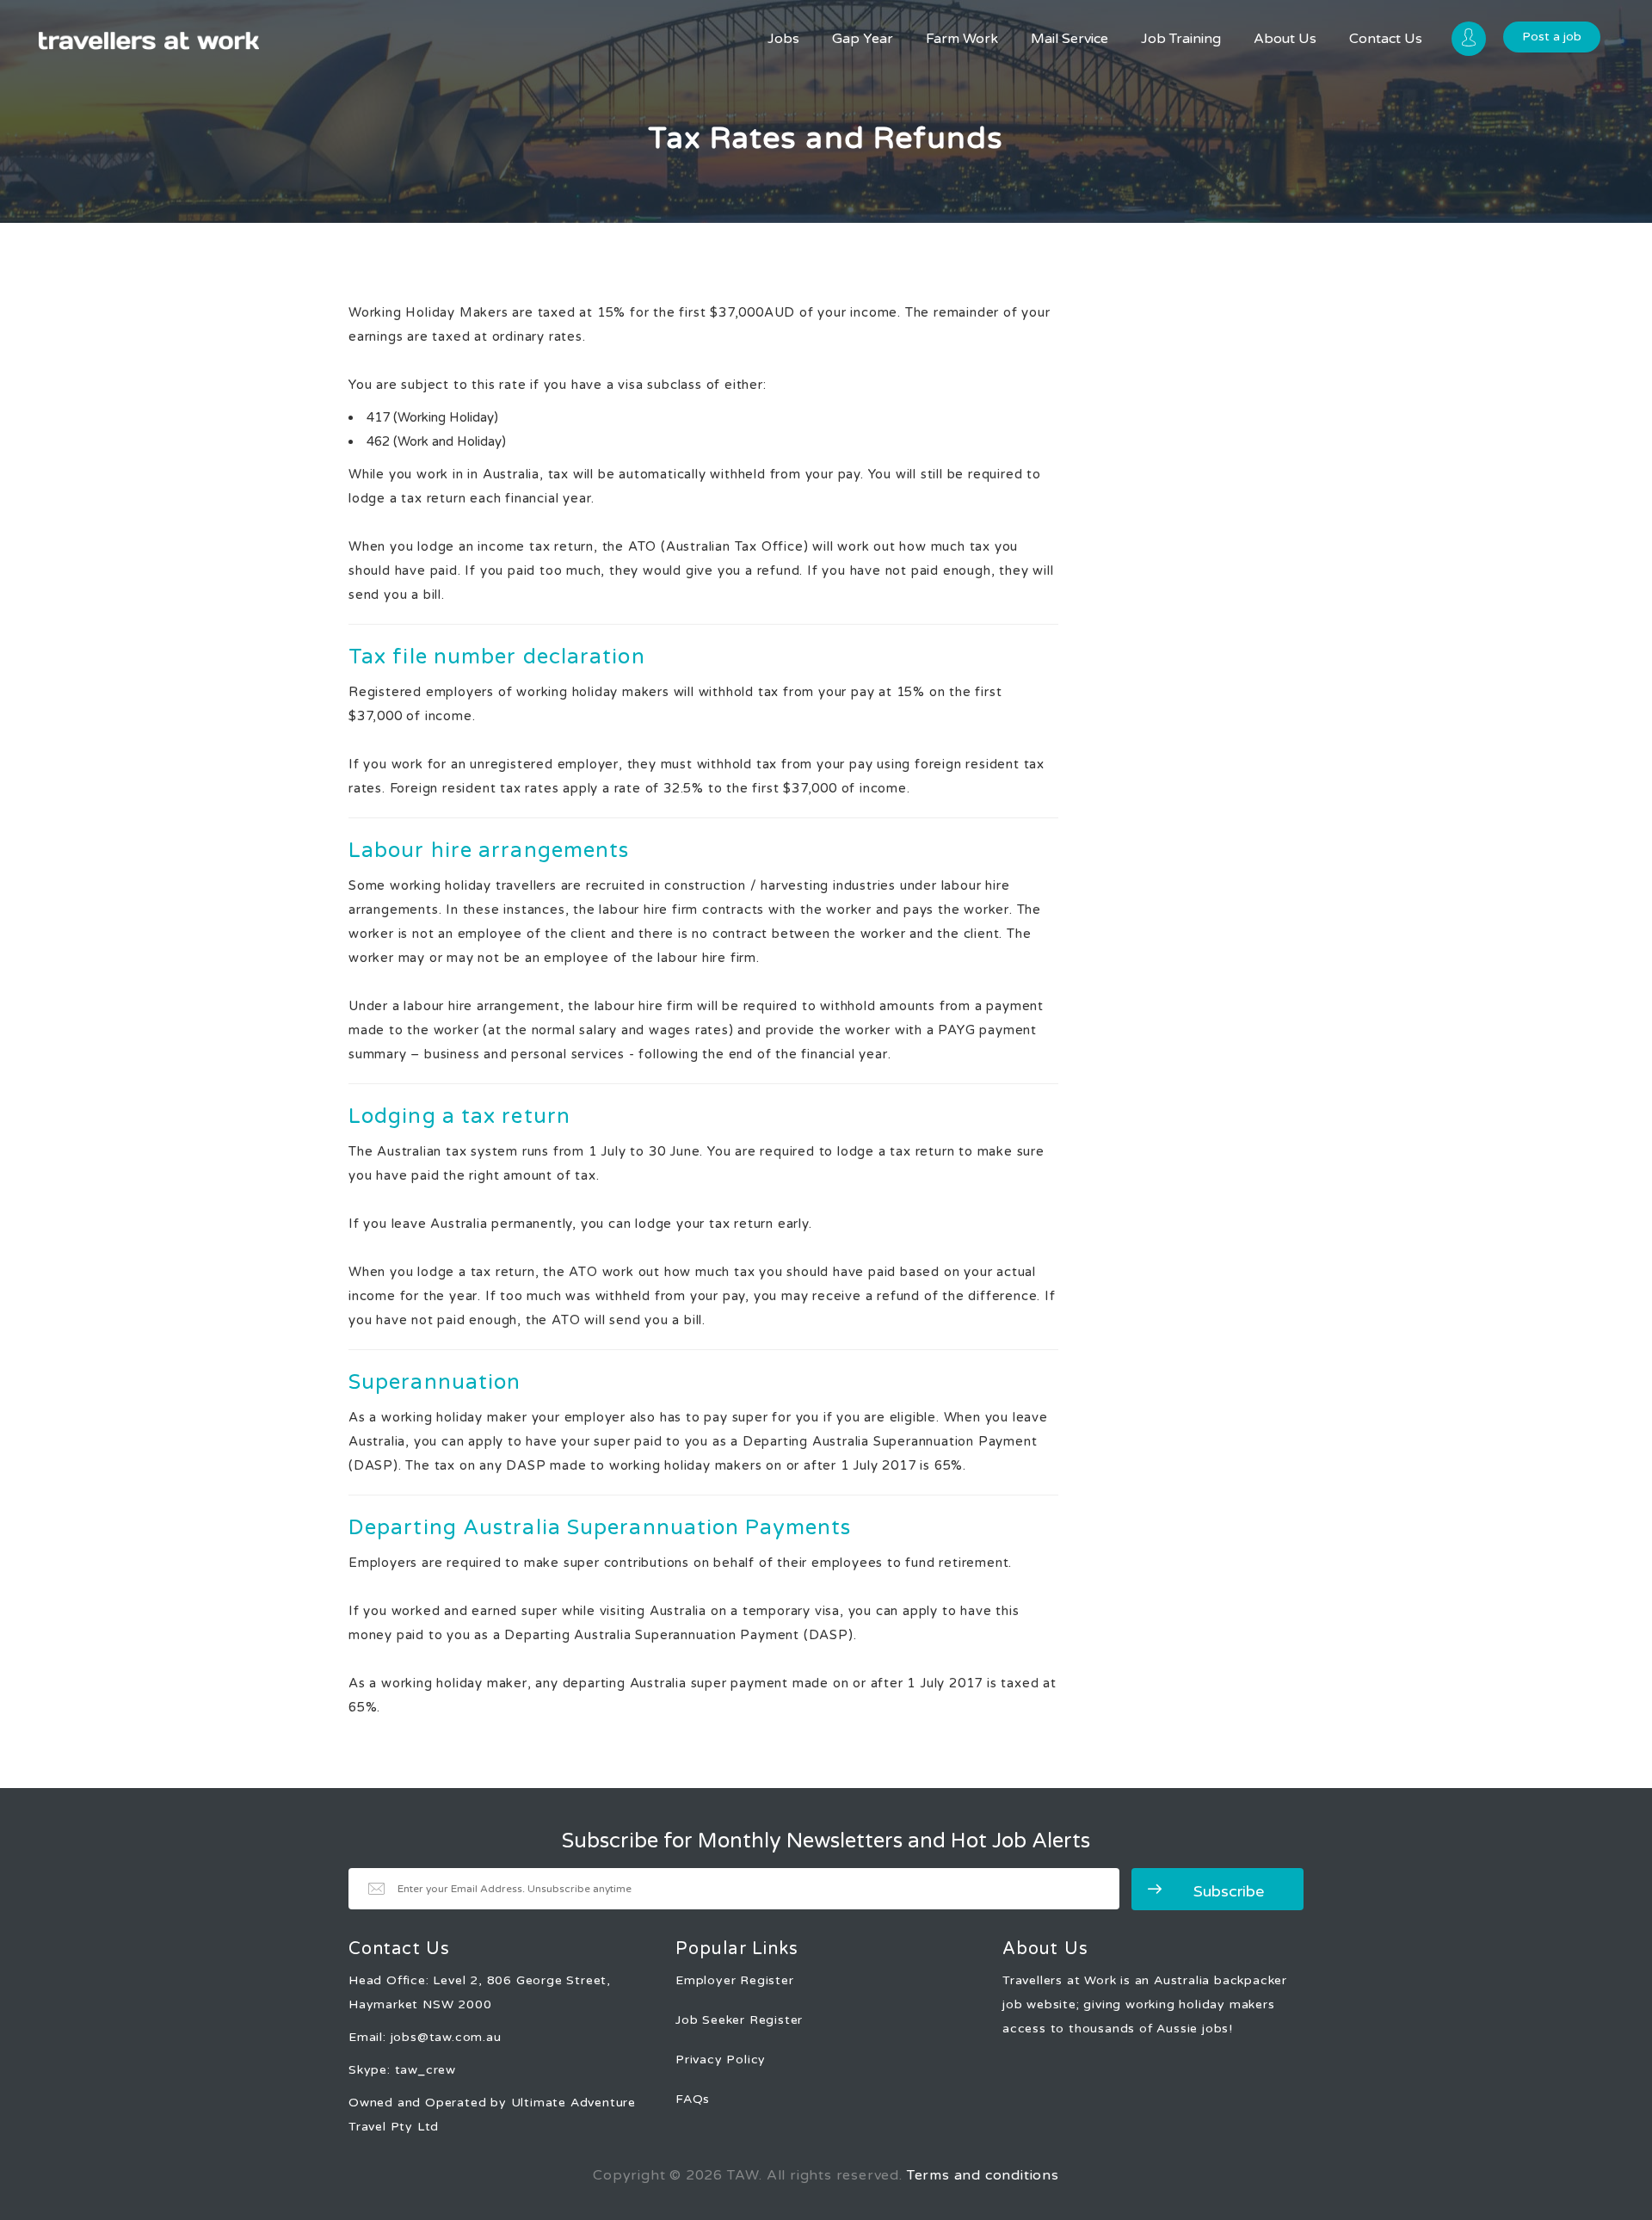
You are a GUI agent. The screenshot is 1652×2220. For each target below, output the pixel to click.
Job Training (1181, 39)
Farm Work (962, 39)
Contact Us (1386, 39)
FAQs (693, 2099)
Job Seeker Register (739, 2020)
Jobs (783, 39)
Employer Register (735, 1980)
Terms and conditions (983, 2175)
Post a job (1552, 37)
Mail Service (1069, 39)
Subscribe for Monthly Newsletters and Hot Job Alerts (826, 1841)
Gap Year (863, 39)
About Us (1285, 39)
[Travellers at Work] (149, 41)
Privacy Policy (721, 2060)
